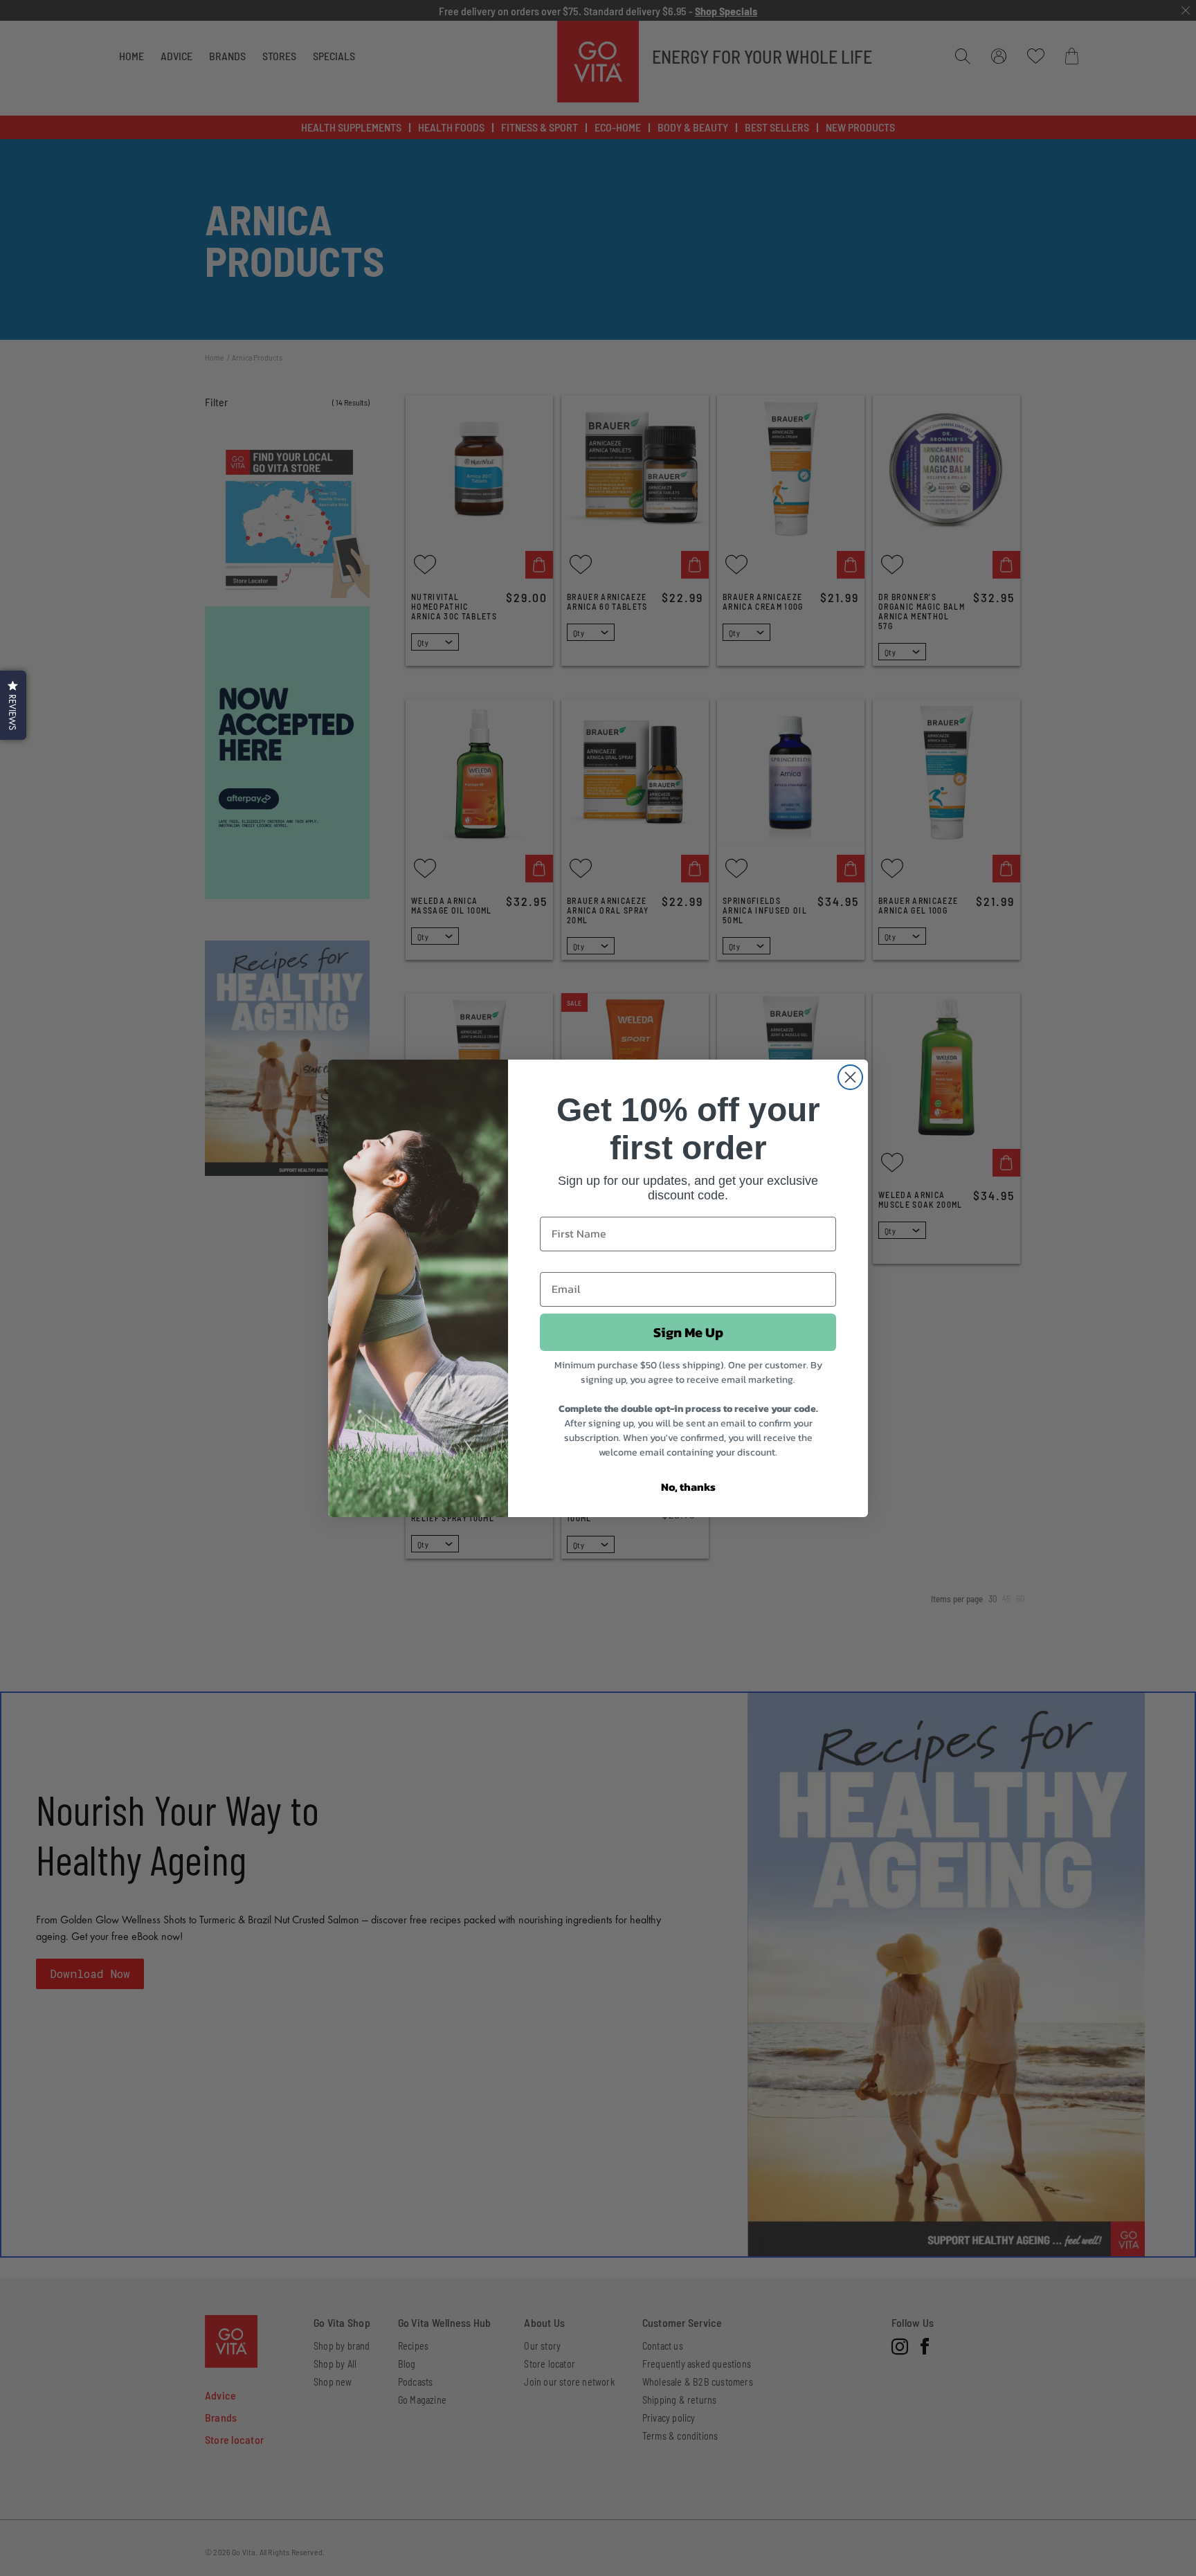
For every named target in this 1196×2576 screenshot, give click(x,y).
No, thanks (688, 1487)
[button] (13, 705)
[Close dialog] (850, 1077)
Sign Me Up (688, 1332)
